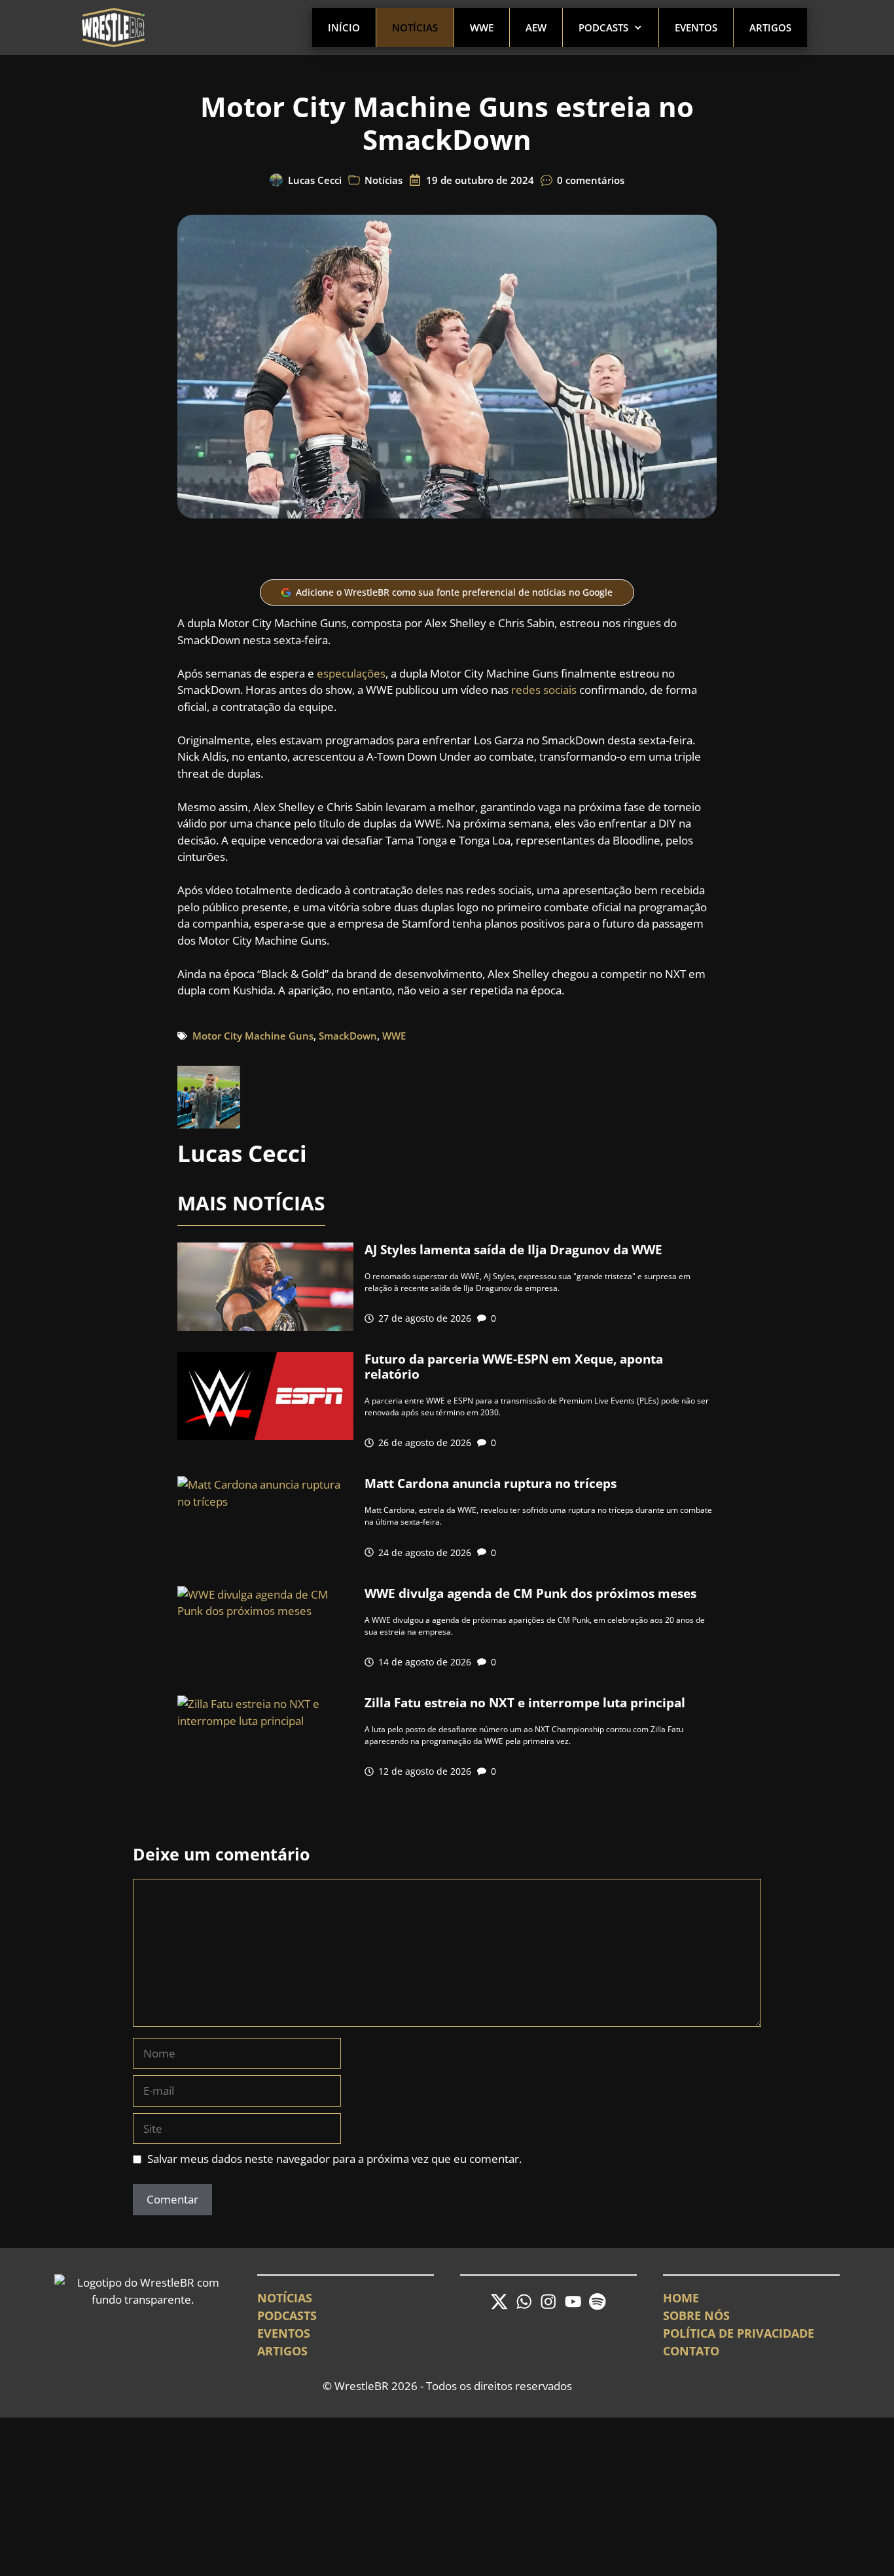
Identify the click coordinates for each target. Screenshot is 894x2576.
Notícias (415, 27)
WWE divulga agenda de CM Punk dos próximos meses (530, 1593)
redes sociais (544, 690)
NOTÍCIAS (285, 2298)
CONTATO (691, 2351)
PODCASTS (287, 2315)
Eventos (696, 27)
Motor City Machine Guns (253, 1036)
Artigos (770, 27)
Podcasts (603, 27)
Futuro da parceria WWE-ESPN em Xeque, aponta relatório (514, 1367)
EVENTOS (284, 2333)
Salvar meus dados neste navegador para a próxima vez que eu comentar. (334, 2159)
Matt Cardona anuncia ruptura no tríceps (491, 1483)
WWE (482, 27)
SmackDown (348, 1036)
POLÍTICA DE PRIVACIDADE (739, 2333)
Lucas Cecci (315, 180)
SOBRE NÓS (696, 2315)
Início (344, 27)
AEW (536, 27)
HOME (681, 2298)
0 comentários (591, 180)
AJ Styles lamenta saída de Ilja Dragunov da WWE (513, 1250)
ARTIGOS (282, 2351)
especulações (351, 673)
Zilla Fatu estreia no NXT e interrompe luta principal (525, 1703)
